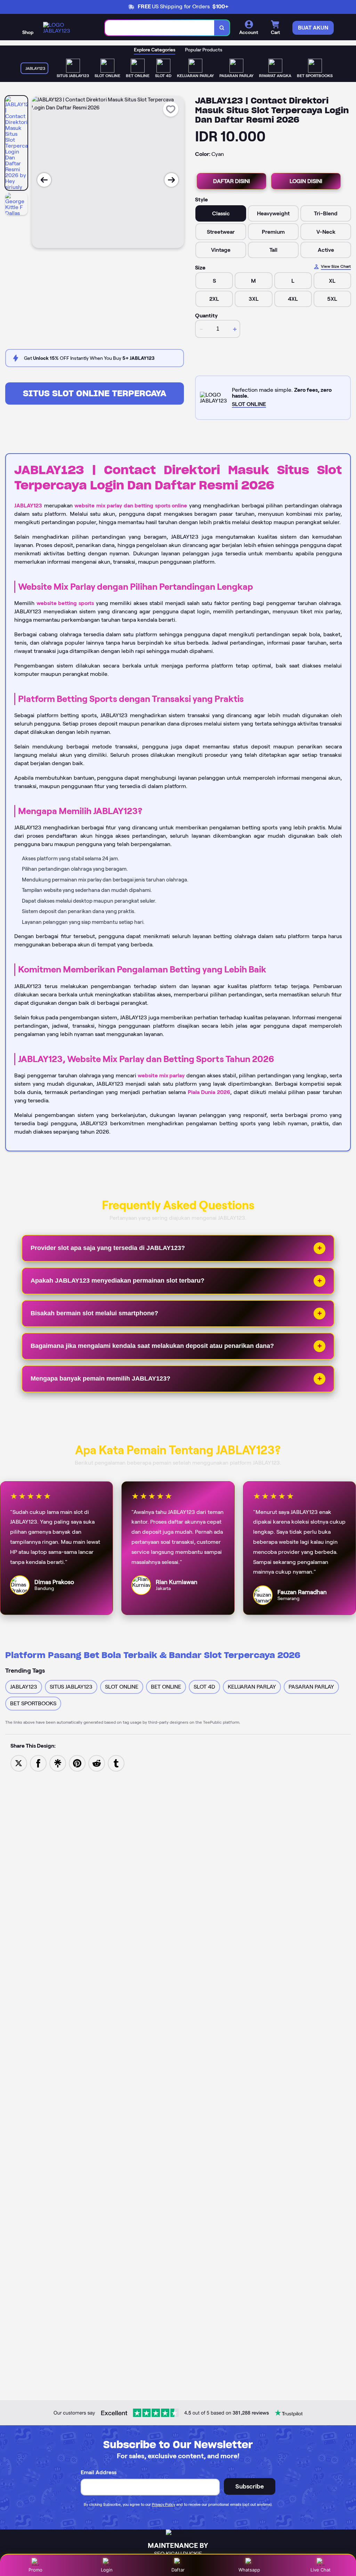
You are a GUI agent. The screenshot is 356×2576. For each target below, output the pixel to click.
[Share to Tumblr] (116, 1763)
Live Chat (321, 2570)
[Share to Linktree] (58, 1763)
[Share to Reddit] (97, 1763)
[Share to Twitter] (19, 1763)
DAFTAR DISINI (232, 181)
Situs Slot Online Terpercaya (95, 393)
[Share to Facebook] (38, 1763)
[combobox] (160, 28)
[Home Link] (67, 28)
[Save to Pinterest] (77, 1763)
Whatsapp (249, 2570)
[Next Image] (171, 180)
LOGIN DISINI (306, 181)
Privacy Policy (164, 2504)
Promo (35, 2570)
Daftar (178, 2570)
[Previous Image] (44, 180)
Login (107, 2570)
